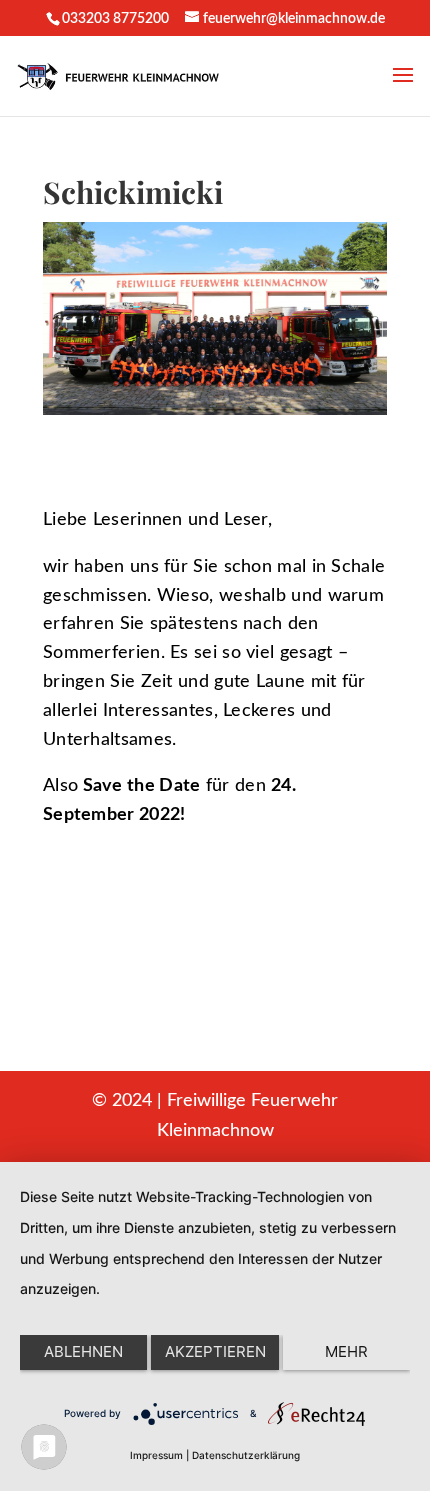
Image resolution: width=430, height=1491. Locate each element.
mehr (346, 1351)
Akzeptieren (215, 1351)
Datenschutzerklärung (246, 1455)
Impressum (156, 1455)
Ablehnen (83, 1351)
